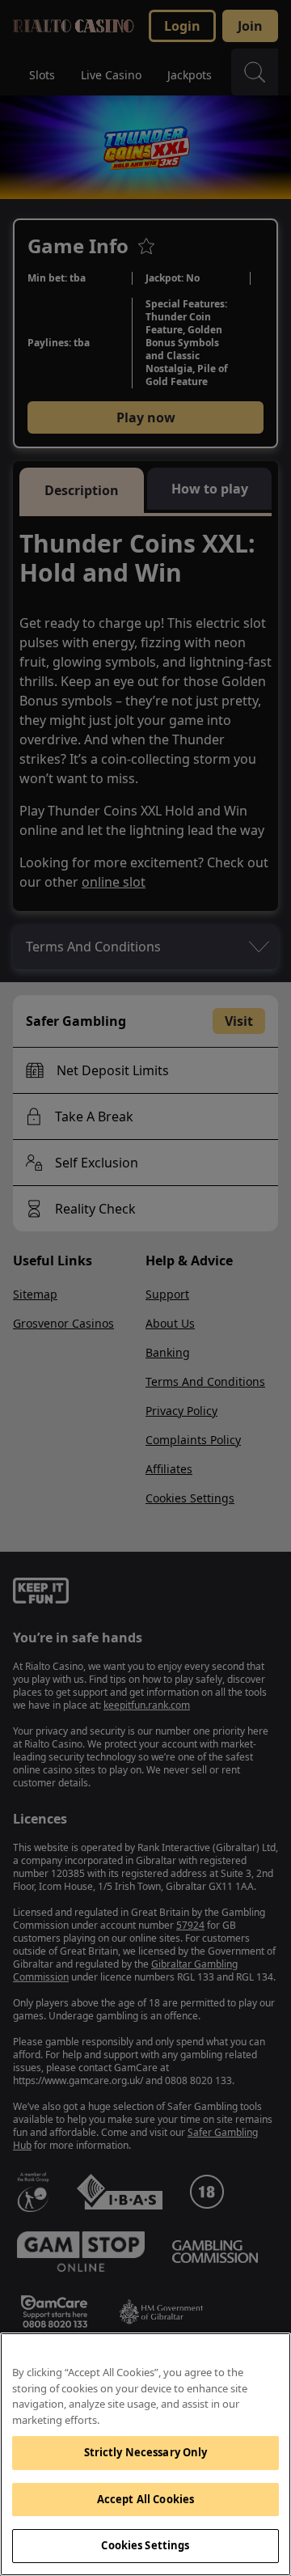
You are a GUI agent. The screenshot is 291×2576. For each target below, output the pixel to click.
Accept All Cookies (145, 2499)
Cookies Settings (145, 2545)
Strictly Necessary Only (146, 2452)
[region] (145, 2454)
